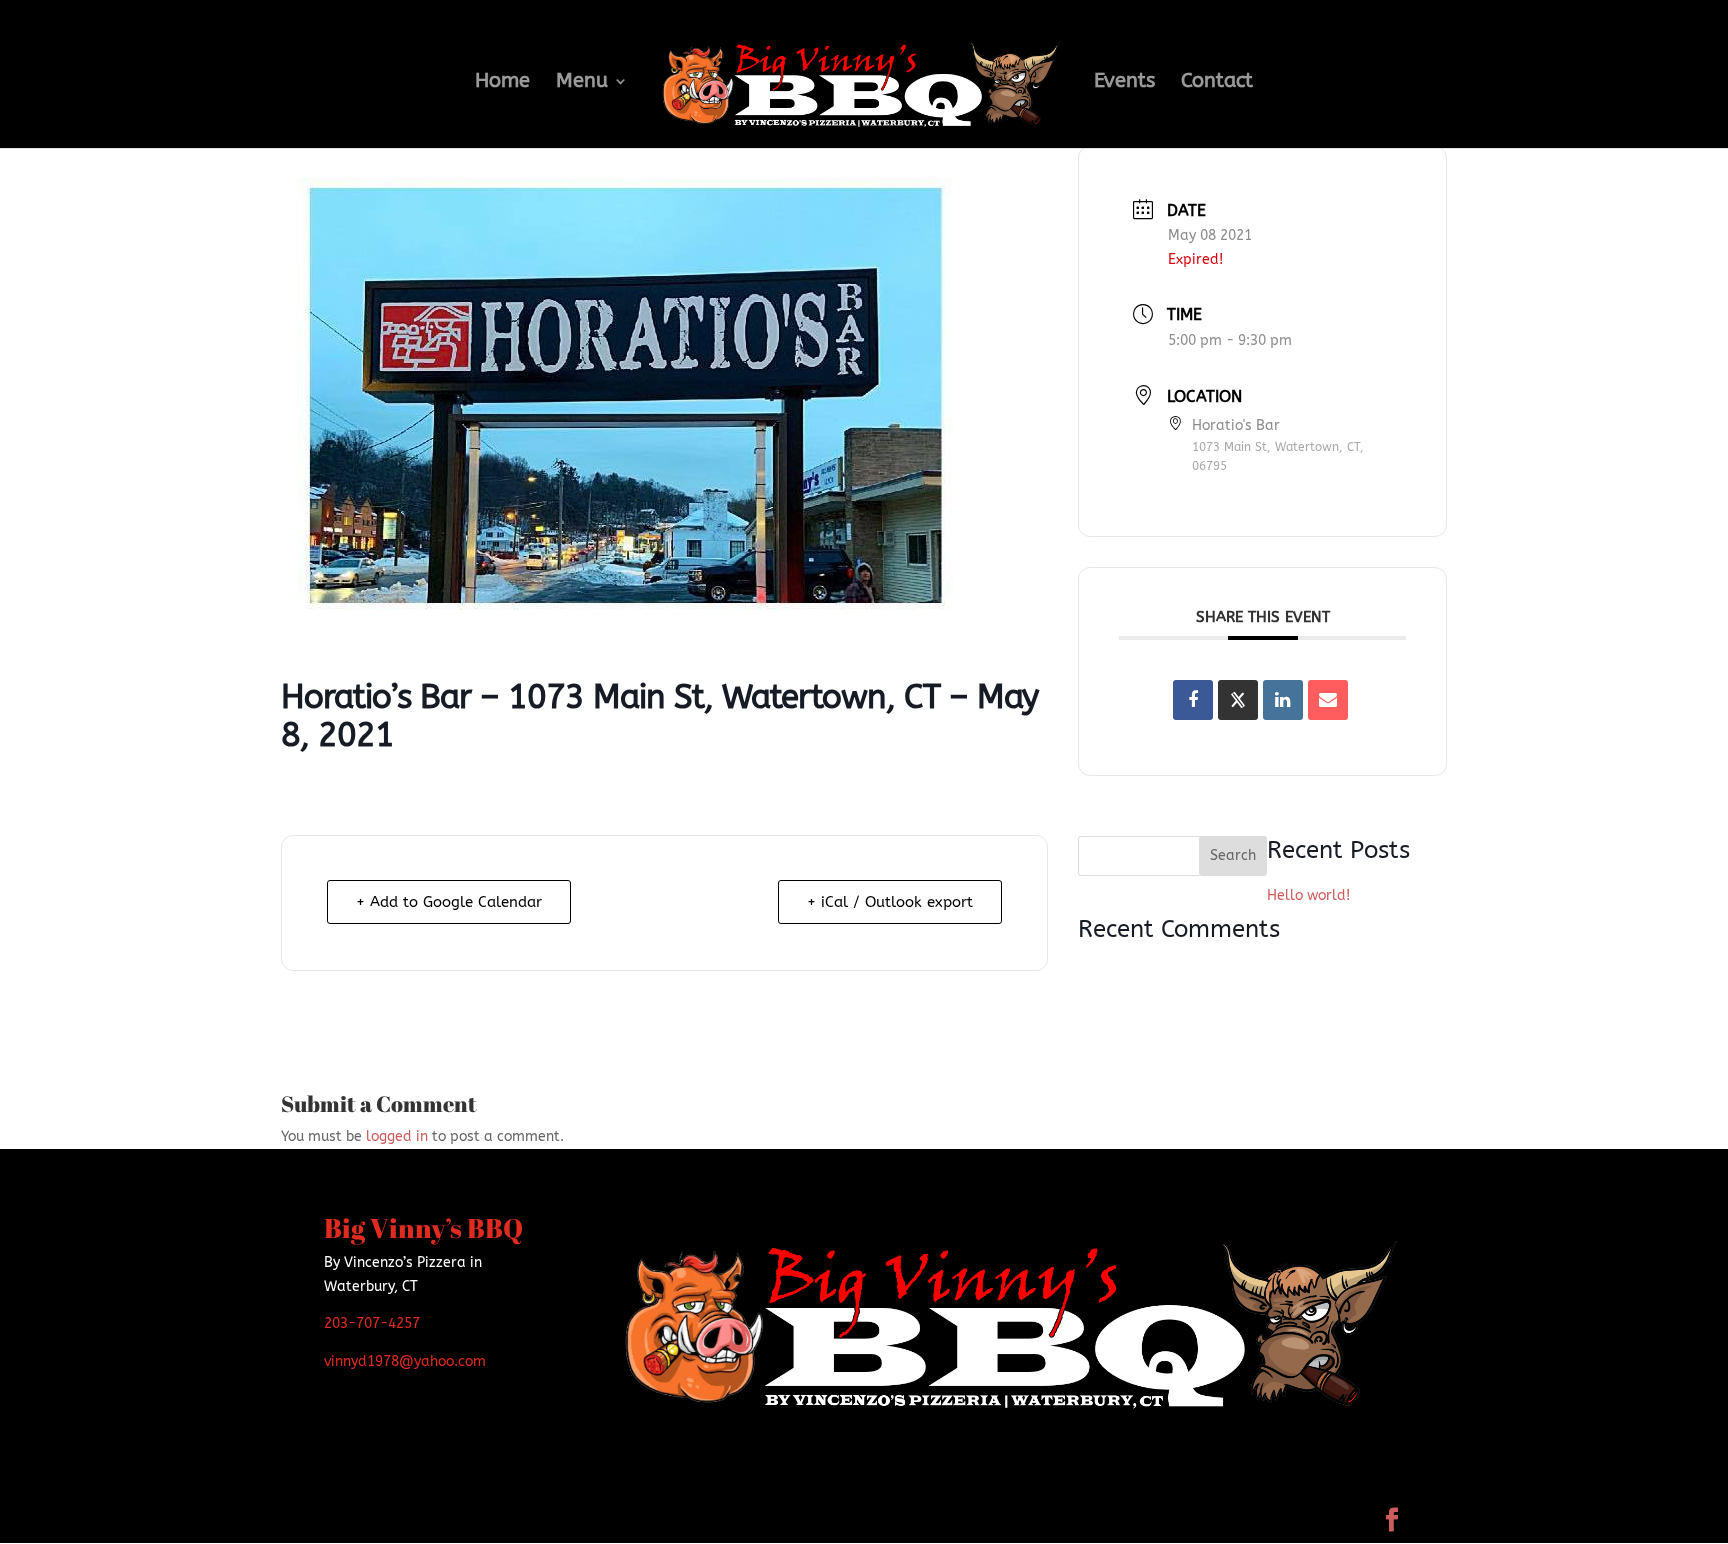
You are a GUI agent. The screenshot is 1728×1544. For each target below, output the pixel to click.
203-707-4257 (372, 1323)
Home (502, 83)
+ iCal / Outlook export (890, 902)
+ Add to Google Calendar (449, 902)
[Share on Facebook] (1193, 700)
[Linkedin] (1283, 700)
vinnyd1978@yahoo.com (405, 1361)
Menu (582, 83)
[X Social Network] (1238, 700)
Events (1124, 83)
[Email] (1328, 700)
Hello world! (1308, 895)
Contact (1217, 83)
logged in (397, 1136)
